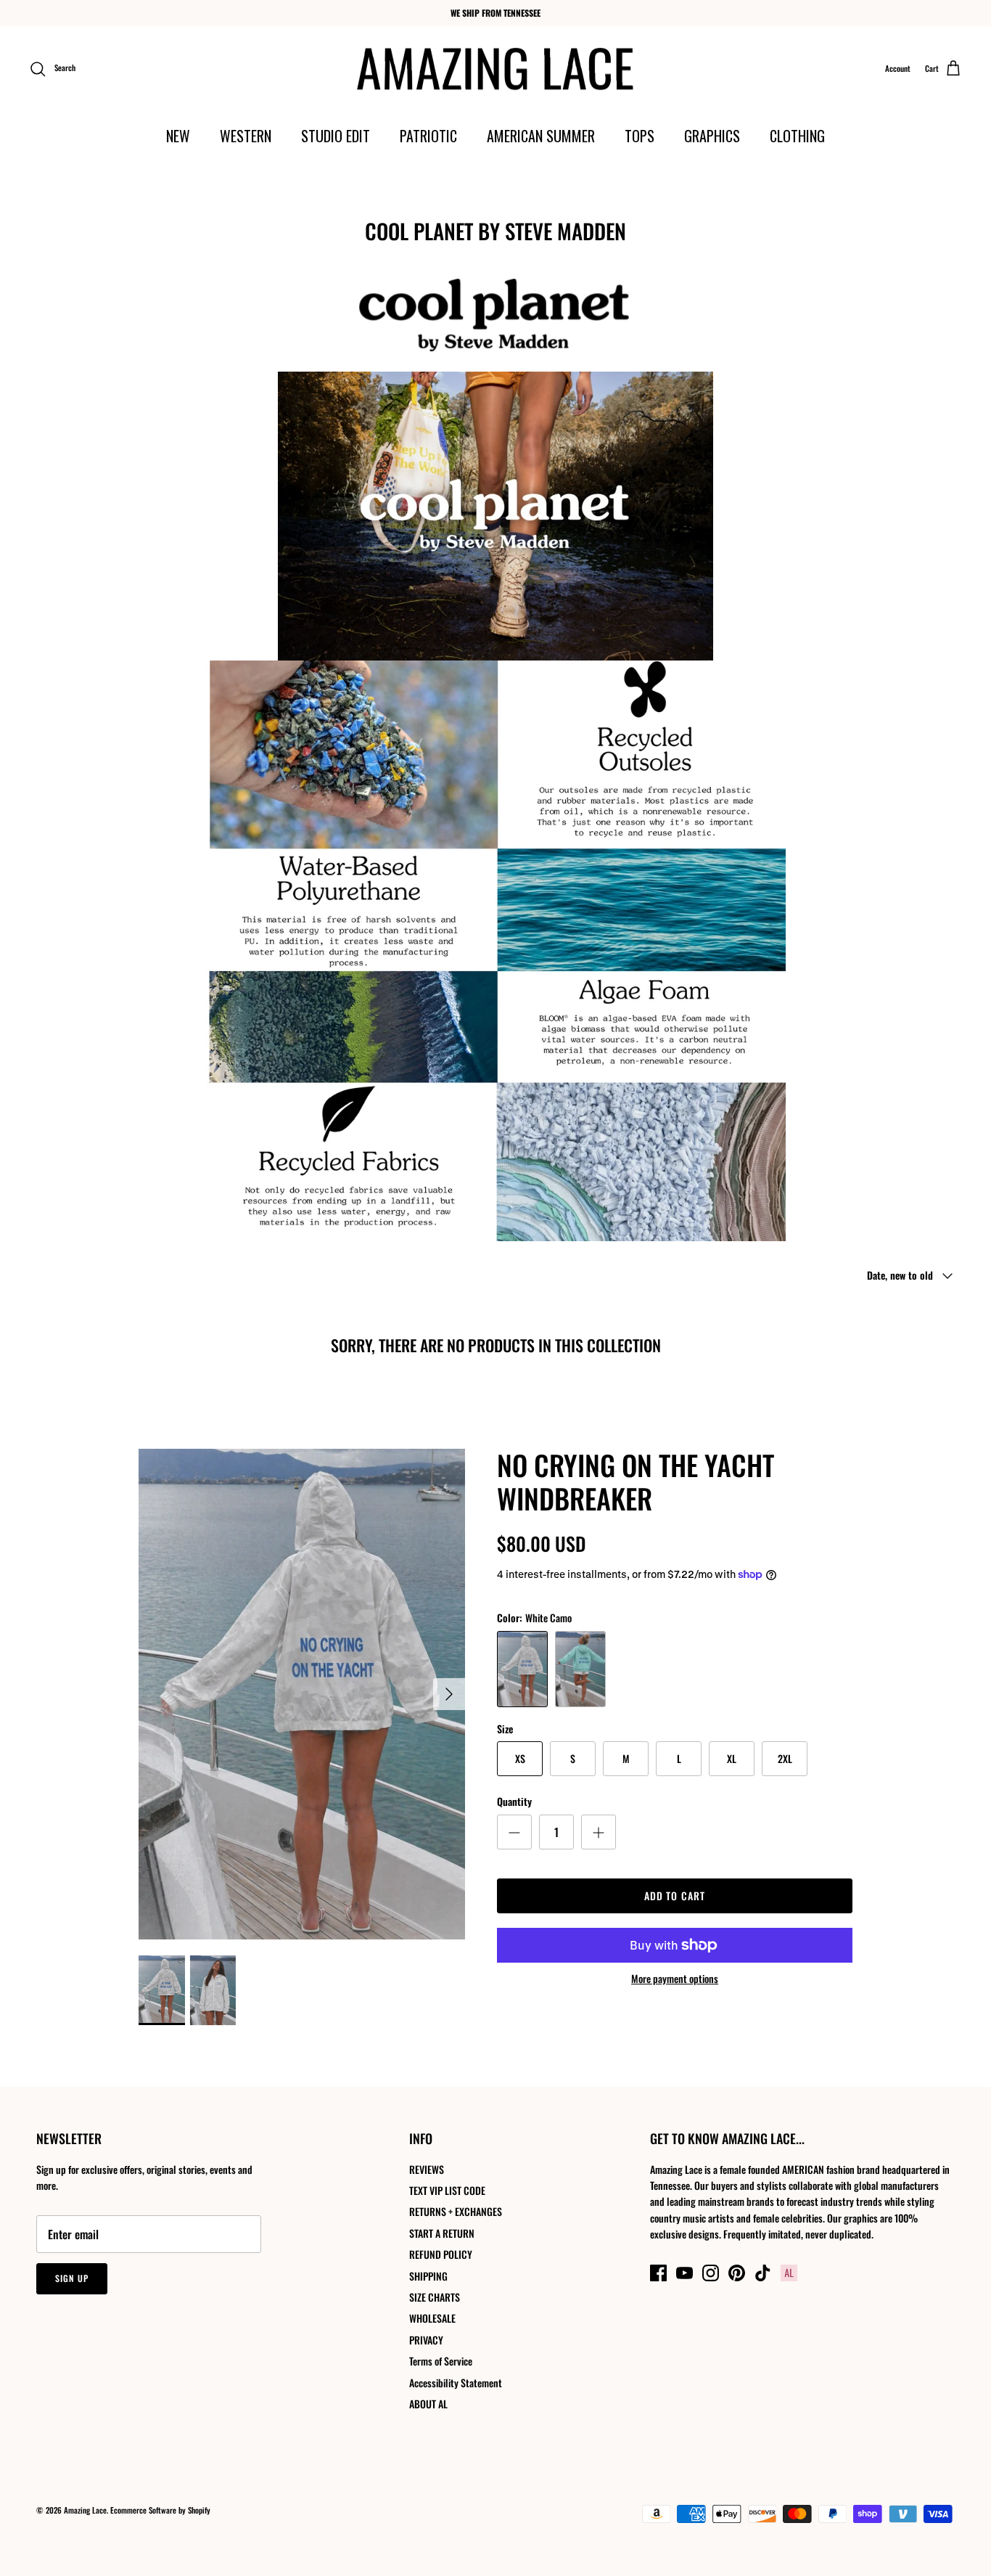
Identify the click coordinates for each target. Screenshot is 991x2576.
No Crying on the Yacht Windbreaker (636, 1481)
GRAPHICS (712, 136)
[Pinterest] (737, 2273)
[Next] (449, 1694)
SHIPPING (428, 2276)
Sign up (72, 2278)
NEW (178, 136)
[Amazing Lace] (496, 69)
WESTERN (246, 136)
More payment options (675, 1979)
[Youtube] (684, 2273)
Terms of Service (441, 2361)
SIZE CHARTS (435, 2297)
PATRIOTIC (428, 136)
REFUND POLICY (441, 2254)
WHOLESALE (432, 2318)
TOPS (640, 136)
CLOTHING (797, 136)
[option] (302, 1694)
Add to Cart (675, 1896)
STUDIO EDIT (336, 136)
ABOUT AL (428, 2404)
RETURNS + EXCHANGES (456, 2211)
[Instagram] (711, 2273)
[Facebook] (658, 2273)
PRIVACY (426, 2340)
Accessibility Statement (456, 2383)
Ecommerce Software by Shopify (160, 2510)
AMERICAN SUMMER (541, 136)
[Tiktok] (763, 2273)
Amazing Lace (85, 2510)
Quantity (514, 1802)
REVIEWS (427, 2169)
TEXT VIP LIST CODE (447, 2190)
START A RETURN (442, 2233)
